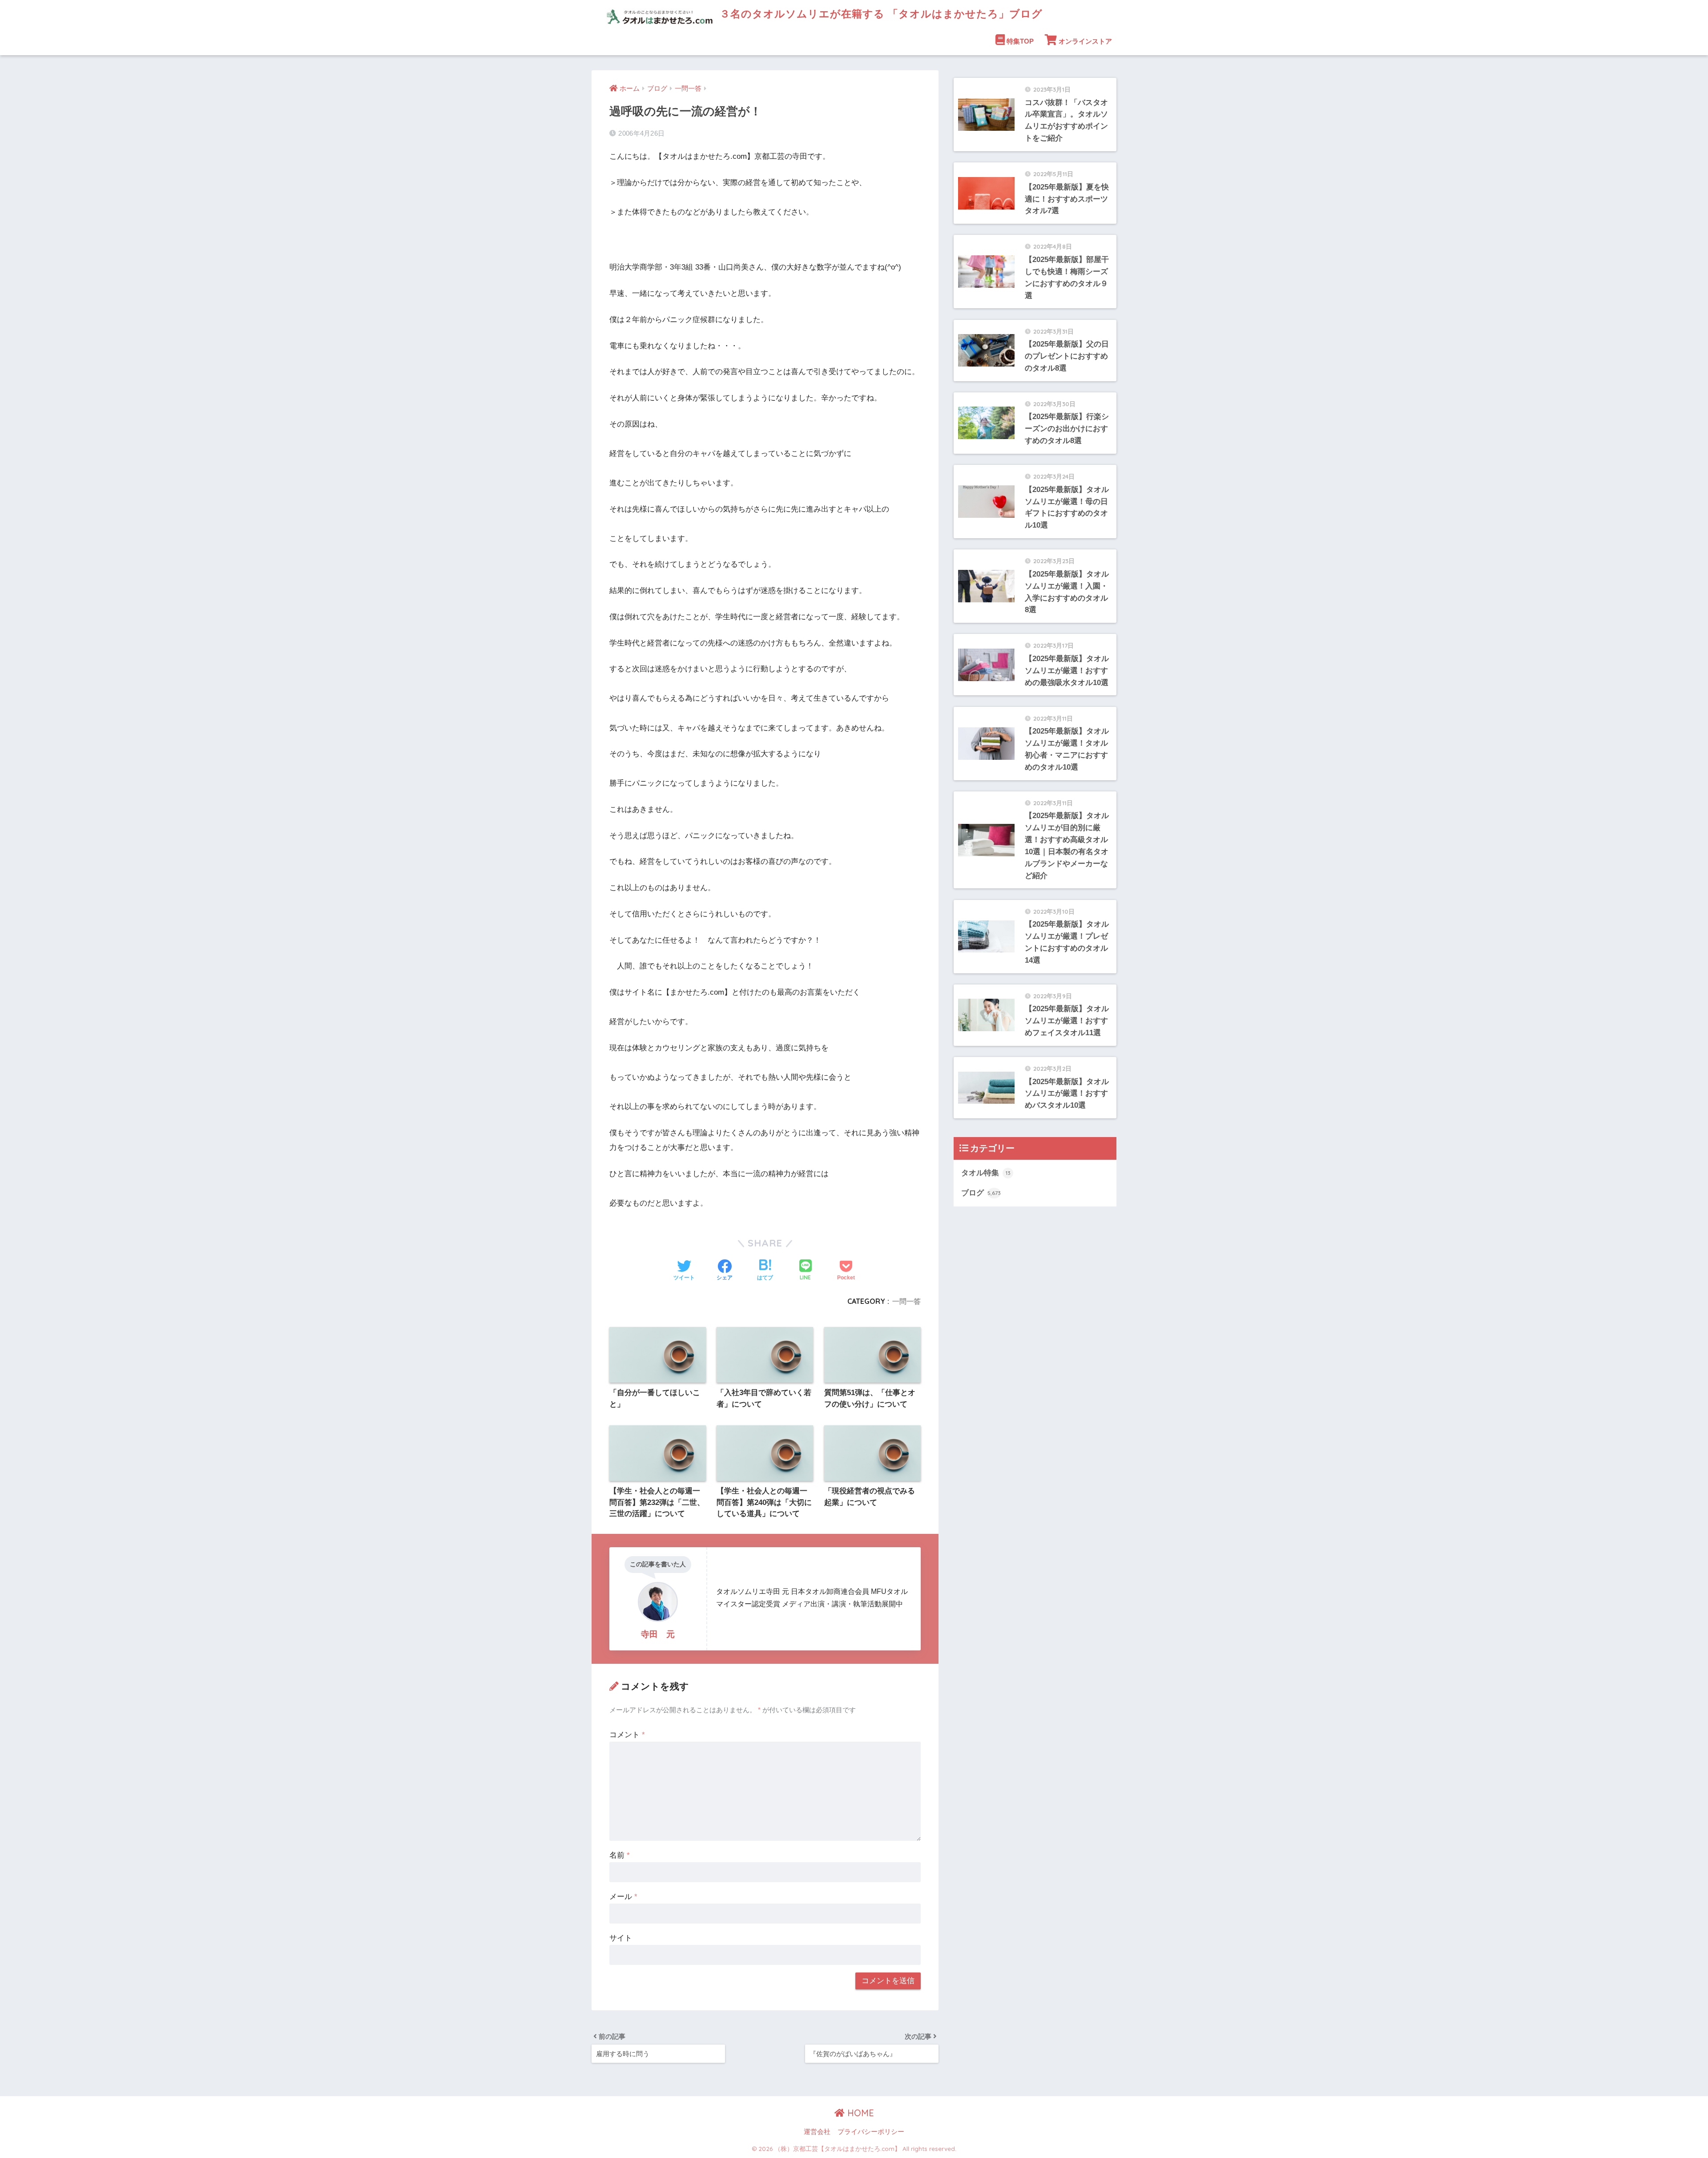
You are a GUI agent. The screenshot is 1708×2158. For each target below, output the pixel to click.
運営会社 (817, 2132)
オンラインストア (1085, 41)
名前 (620, 1855)
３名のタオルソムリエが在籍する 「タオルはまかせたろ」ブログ (880, 14)
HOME (859, 2113)
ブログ (981, 1193)
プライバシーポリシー (871, 2132)
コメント (627, 1735)
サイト (621, 1938)
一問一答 (906, 1301)
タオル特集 (986, 1173)
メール (623, 1897)
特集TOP (1020, 41)
